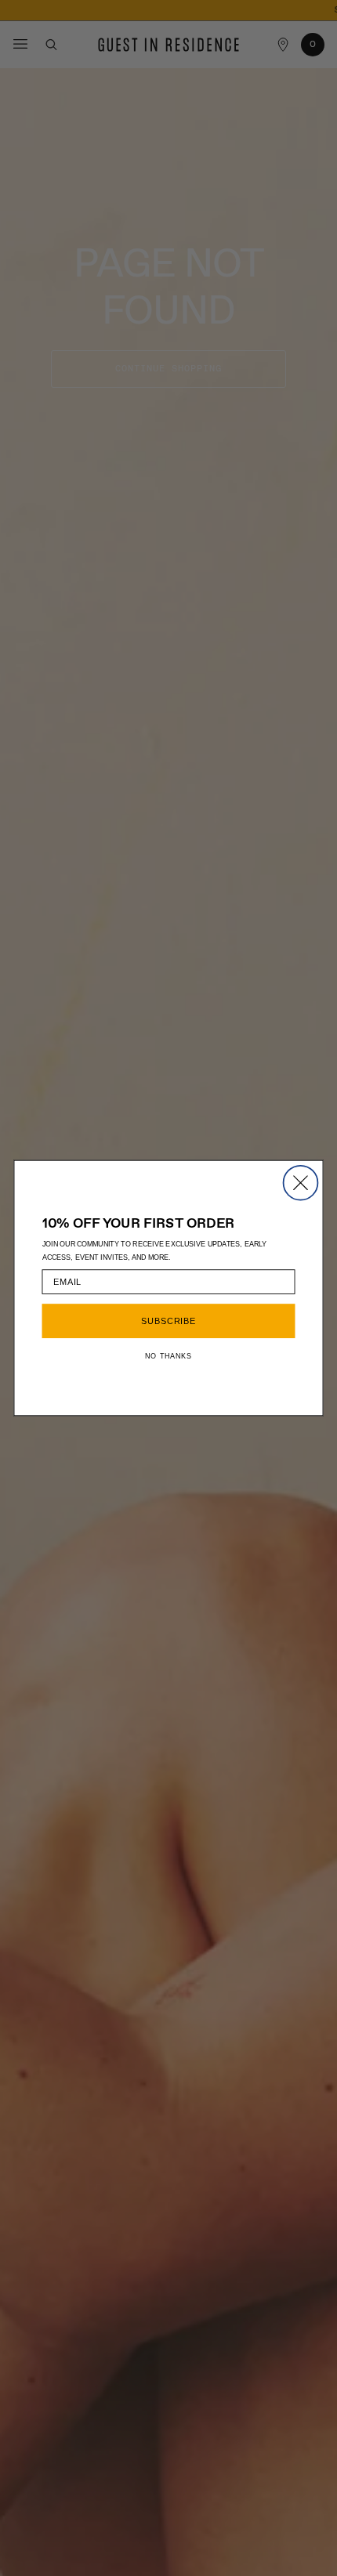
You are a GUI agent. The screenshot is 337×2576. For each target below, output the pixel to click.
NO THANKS (168, 1356)
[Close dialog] (301, 1183)
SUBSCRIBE (168, 1321)
